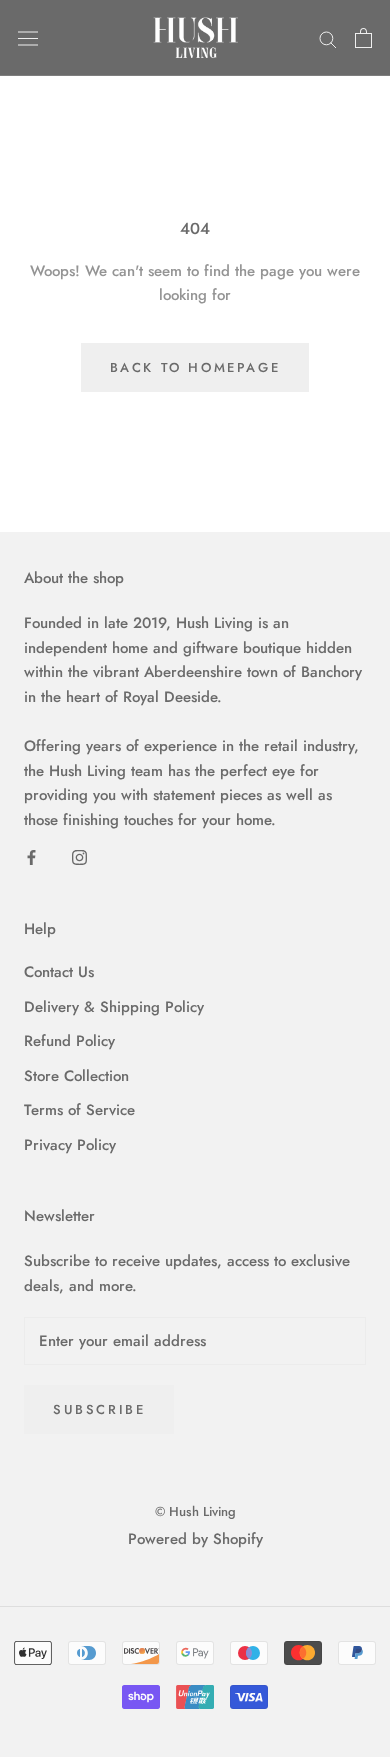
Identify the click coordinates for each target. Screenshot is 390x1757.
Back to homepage (195, 367)
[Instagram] (79, 856)
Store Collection (76, 1076)
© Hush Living (195, 1511)
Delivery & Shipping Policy (114, 1007)
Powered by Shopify (195, 1539)
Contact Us (59, 972)
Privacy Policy (70, 1145)
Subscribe (99, 1409)
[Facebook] (31, 856)
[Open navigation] (28, 38)
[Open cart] (363, 38)
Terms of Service (79, 1110)
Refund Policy (69, 1041)
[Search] (328, 38)
